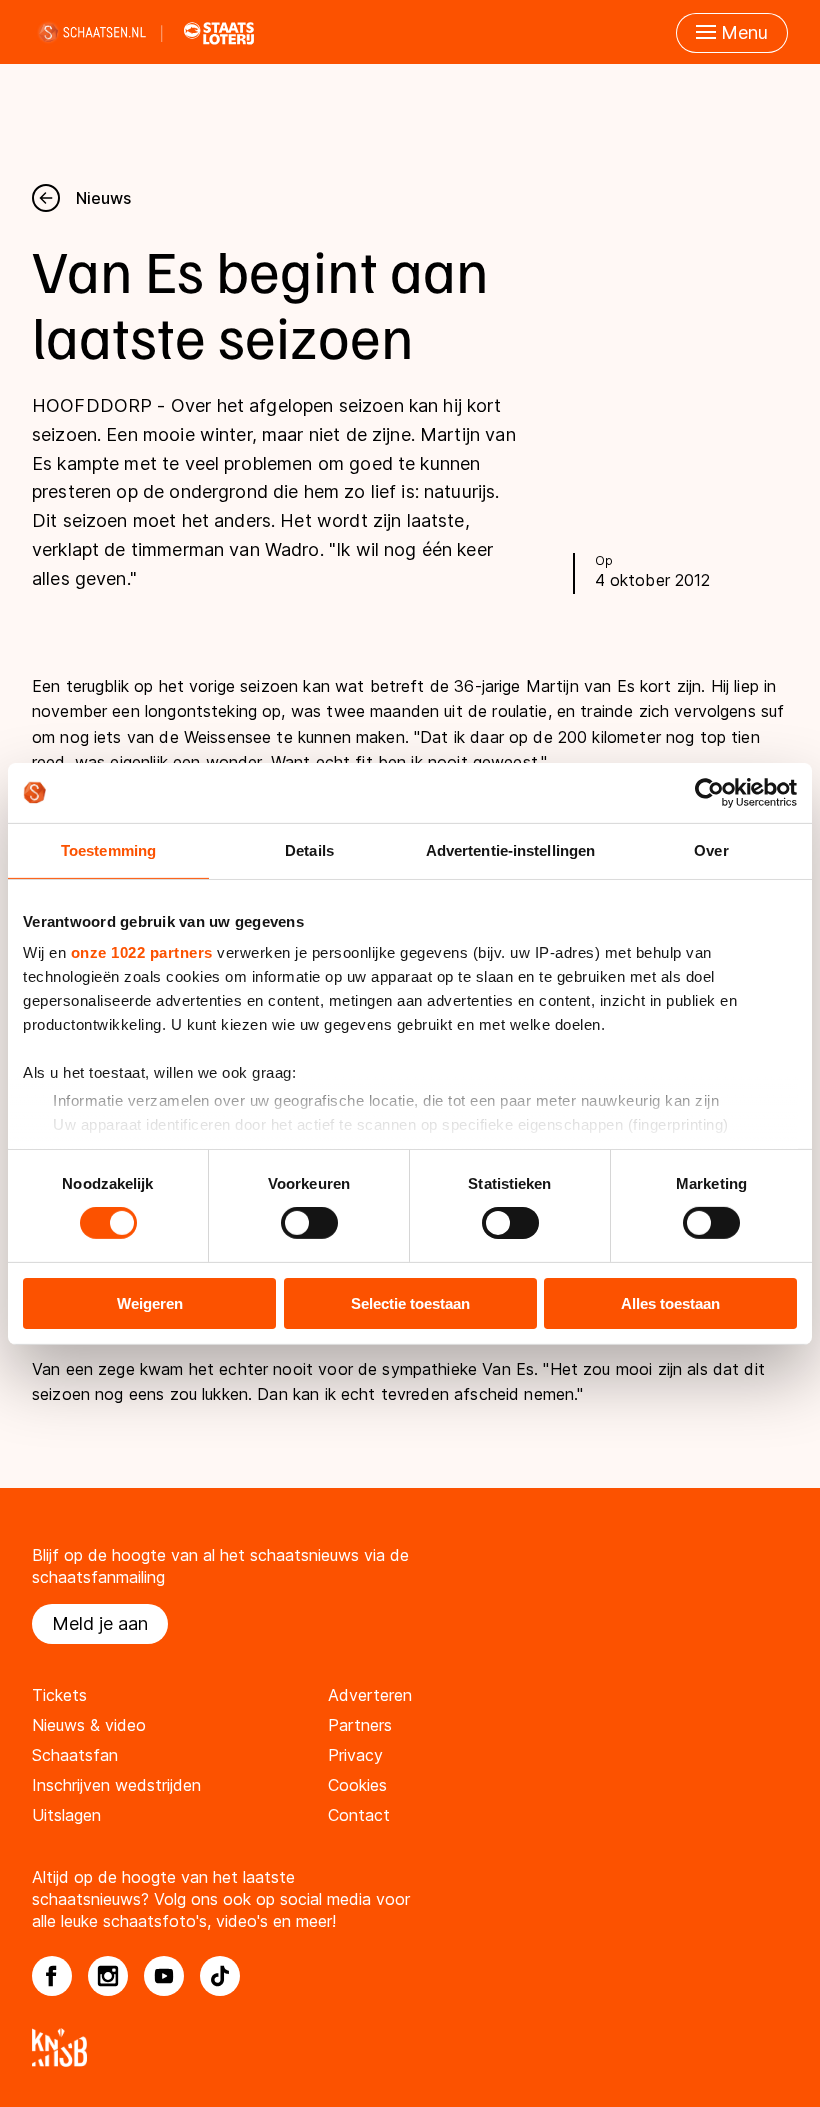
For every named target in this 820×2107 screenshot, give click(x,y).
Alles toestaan (670, 1303)
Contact (359, 1815)
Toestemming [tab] (108, 849)
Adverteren (370, 1695)
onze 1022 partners (142, 952)
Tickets (59, 1695)
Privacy (355, 1755)
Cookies (357, 1785)
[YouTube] (164, 1976)
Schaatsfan (75, 1755)
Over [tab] (711, 849)
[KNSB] (410, 2047)
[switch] (309, 1223)
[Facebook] (52, 1976)
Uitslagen (66, 1815)
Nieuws (103, 198)
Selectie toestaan (410, 1303)
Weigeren (150, 1303)
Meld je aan (100, 1623)
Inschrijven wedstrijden (116, 1785)
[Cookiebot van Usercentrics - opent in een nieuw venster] (709, 792)
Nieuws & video (89, 1725)
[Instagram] (108, 1976)
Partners (360, 1725)
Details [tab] (309, 849)
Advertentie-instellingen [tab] (510, 849)
